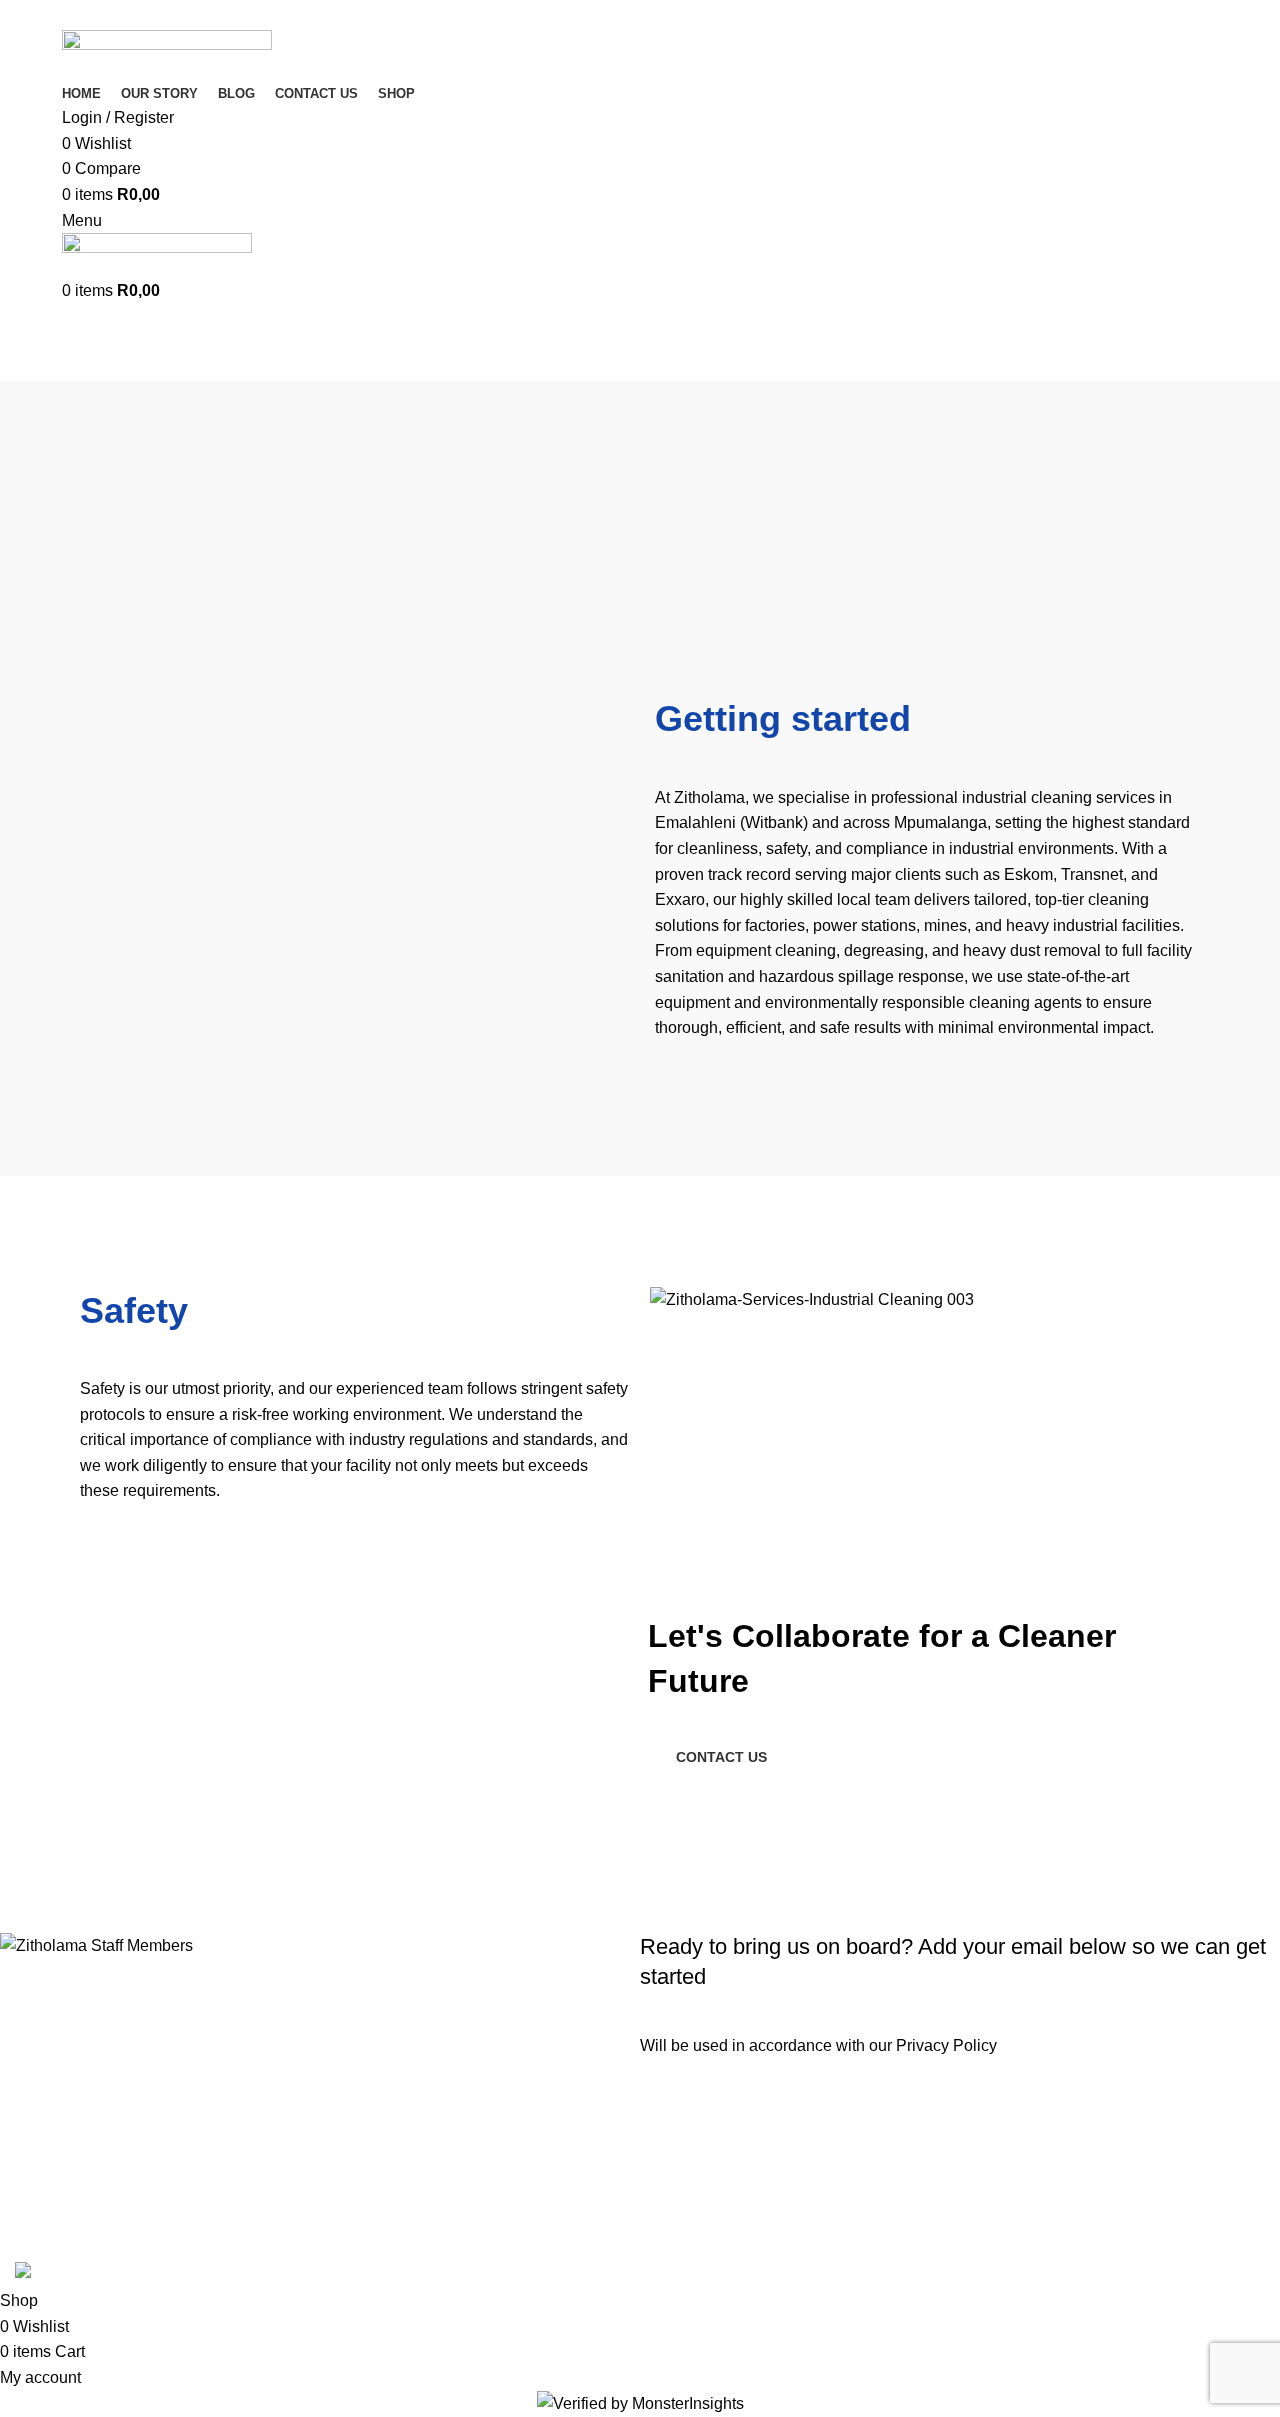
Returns (1110, 2111)
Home (31, 369)
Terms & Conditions (1151, 2149)
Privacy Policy (946, 2045)
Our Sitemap (1126, 2223)
